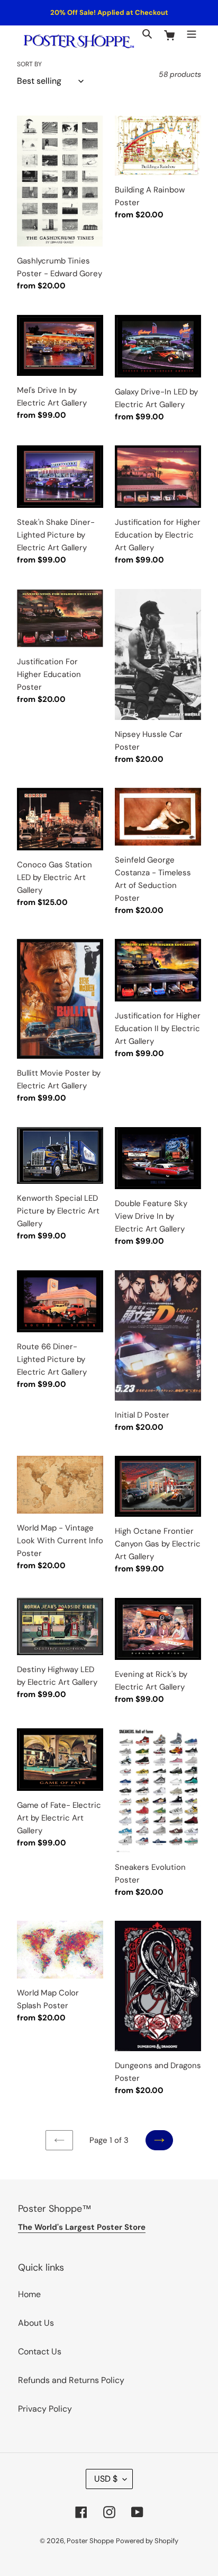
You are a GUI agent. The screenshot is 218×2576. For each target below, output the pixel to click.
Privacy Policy (45, 2409)
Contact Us (40, 2351)
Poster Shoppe (90, 2541)
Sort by (29, 64)
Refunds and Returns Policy (71, 2380)
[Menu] (192, 33)
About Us (36, 2323)
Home (29, 2294)
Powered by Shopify (147, 2541)
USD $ (106, 2479)
